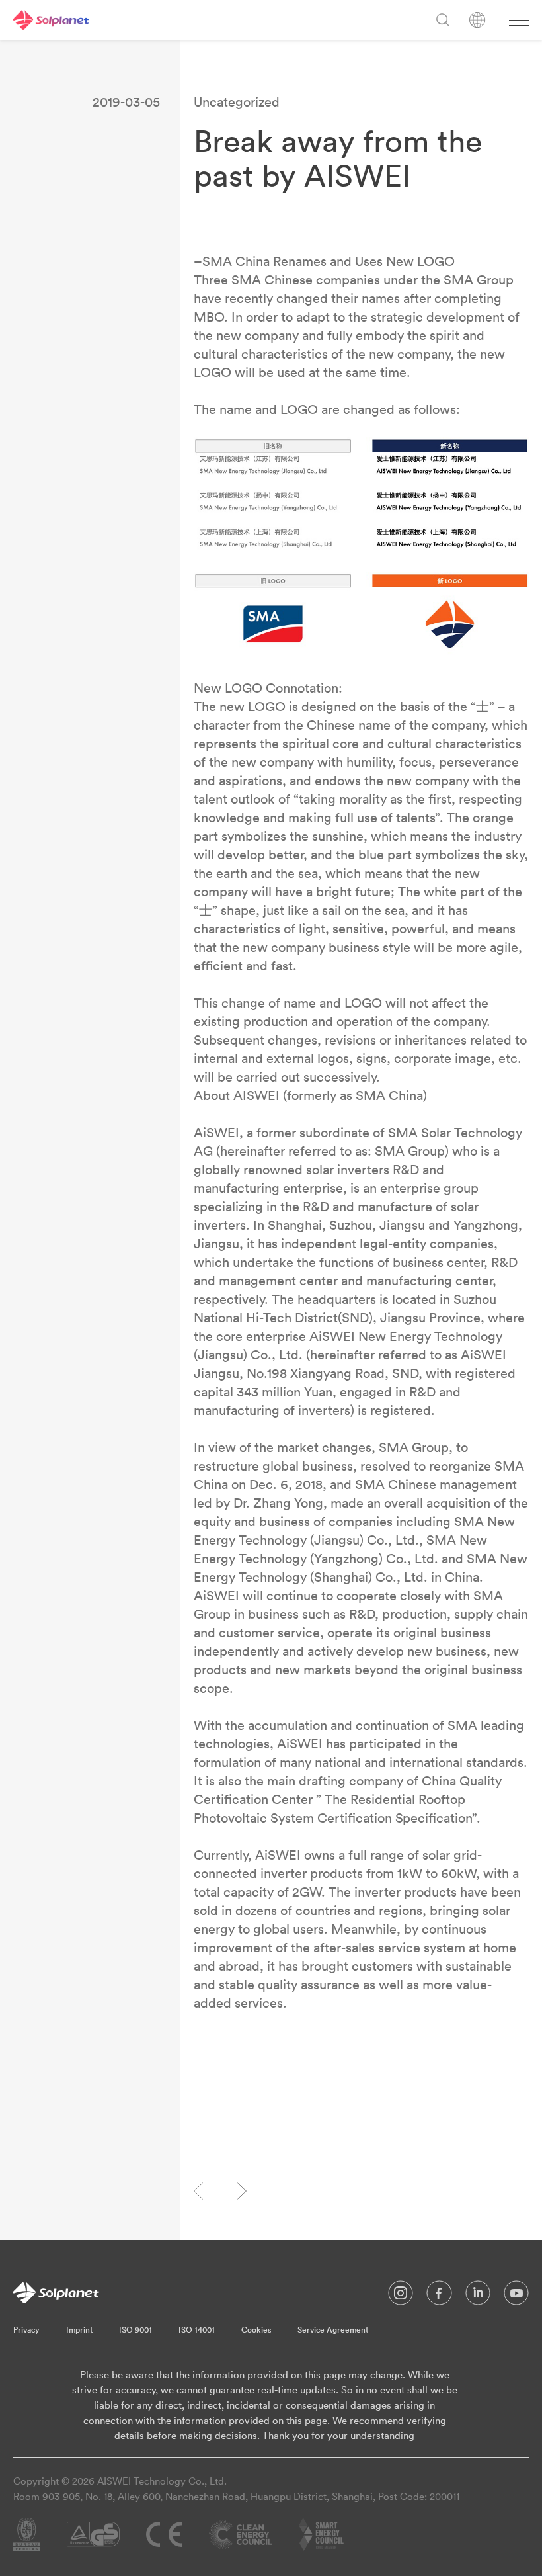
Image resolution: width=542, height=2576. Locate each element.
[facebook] (439, 2296)
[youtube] (516, 2296)
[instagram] (401, 2296)
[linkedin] (478, 2296)
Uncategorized (237, 102)
